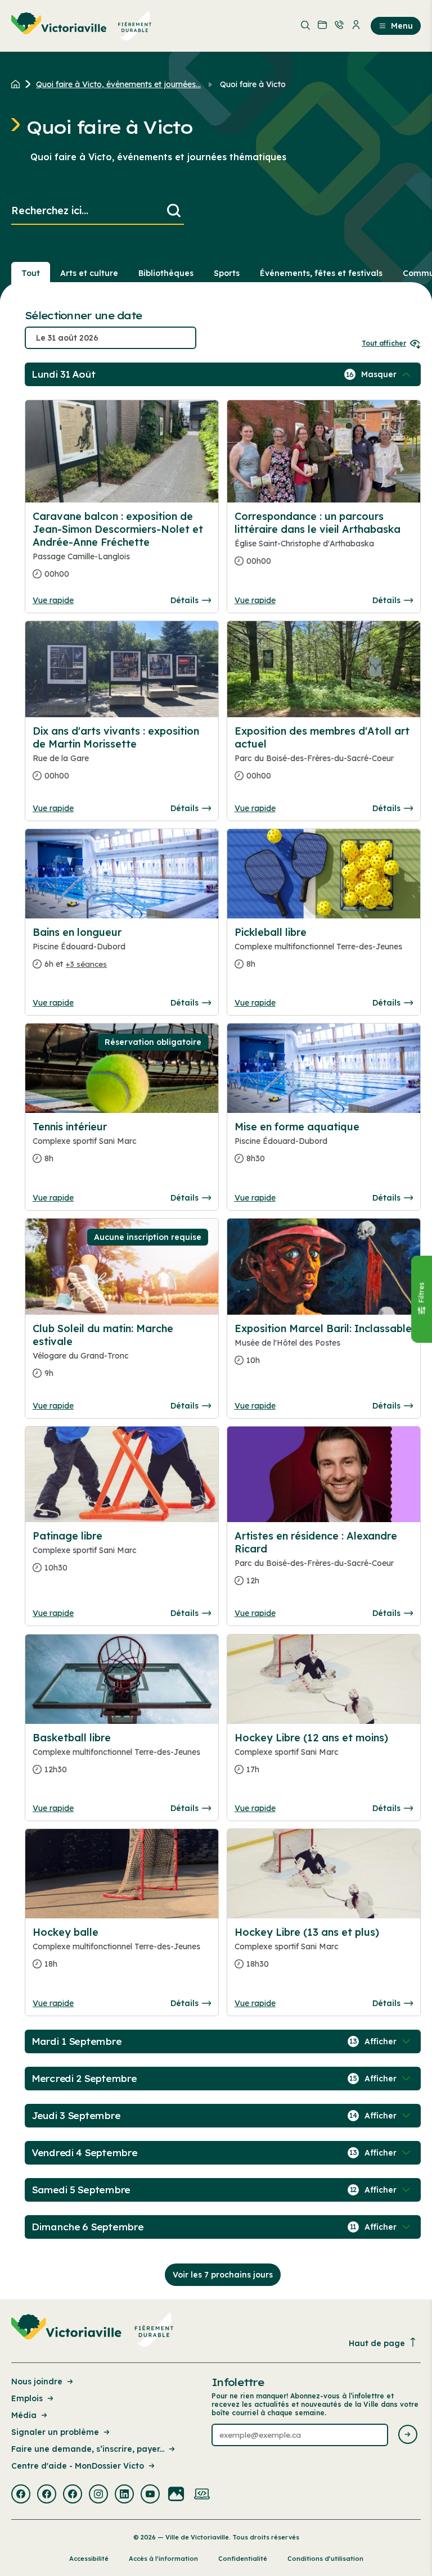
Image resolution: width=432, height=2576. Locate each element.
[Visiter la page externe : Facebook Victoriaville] (21, 2495)
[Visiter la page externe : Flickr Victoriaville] (176, 2495)
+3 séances (86, 964)
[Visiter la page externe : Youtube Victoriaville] (150, 2495)
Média (24, 2415)
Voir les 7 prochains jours (223, 2275)
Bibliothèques (166, 273)
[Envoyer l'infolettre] (408, 2435)
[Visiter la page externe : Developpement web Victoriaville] (202, 2495)
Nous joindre (37, 2382)
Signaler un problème (55, 2432)
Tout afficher (384, 343)
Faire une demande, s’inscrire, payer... (88, 2449)
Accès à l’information (163, 2559)
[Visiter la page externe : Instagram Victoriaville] (98, 2495)
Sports (227, 273)
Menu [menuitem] (402, 26)
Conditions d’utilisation (325, 2559)
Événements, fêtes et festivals (321, 273)
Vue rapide (53, 600)
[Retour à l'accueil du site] (18, 84)
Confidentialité (243, 2559)
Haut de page (377, 2343)
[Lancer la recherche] (174, 211)
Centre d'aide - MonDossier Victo (78, 2466)
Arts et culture (89, 273)
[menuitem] (82, 26)
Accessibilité (89, 2559)
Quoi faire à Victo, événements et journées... (118, 84)
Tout (31, 273)
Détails (184, 600)
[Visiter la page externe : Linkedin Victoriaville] (124, 2495)
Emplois (27, 2398)
